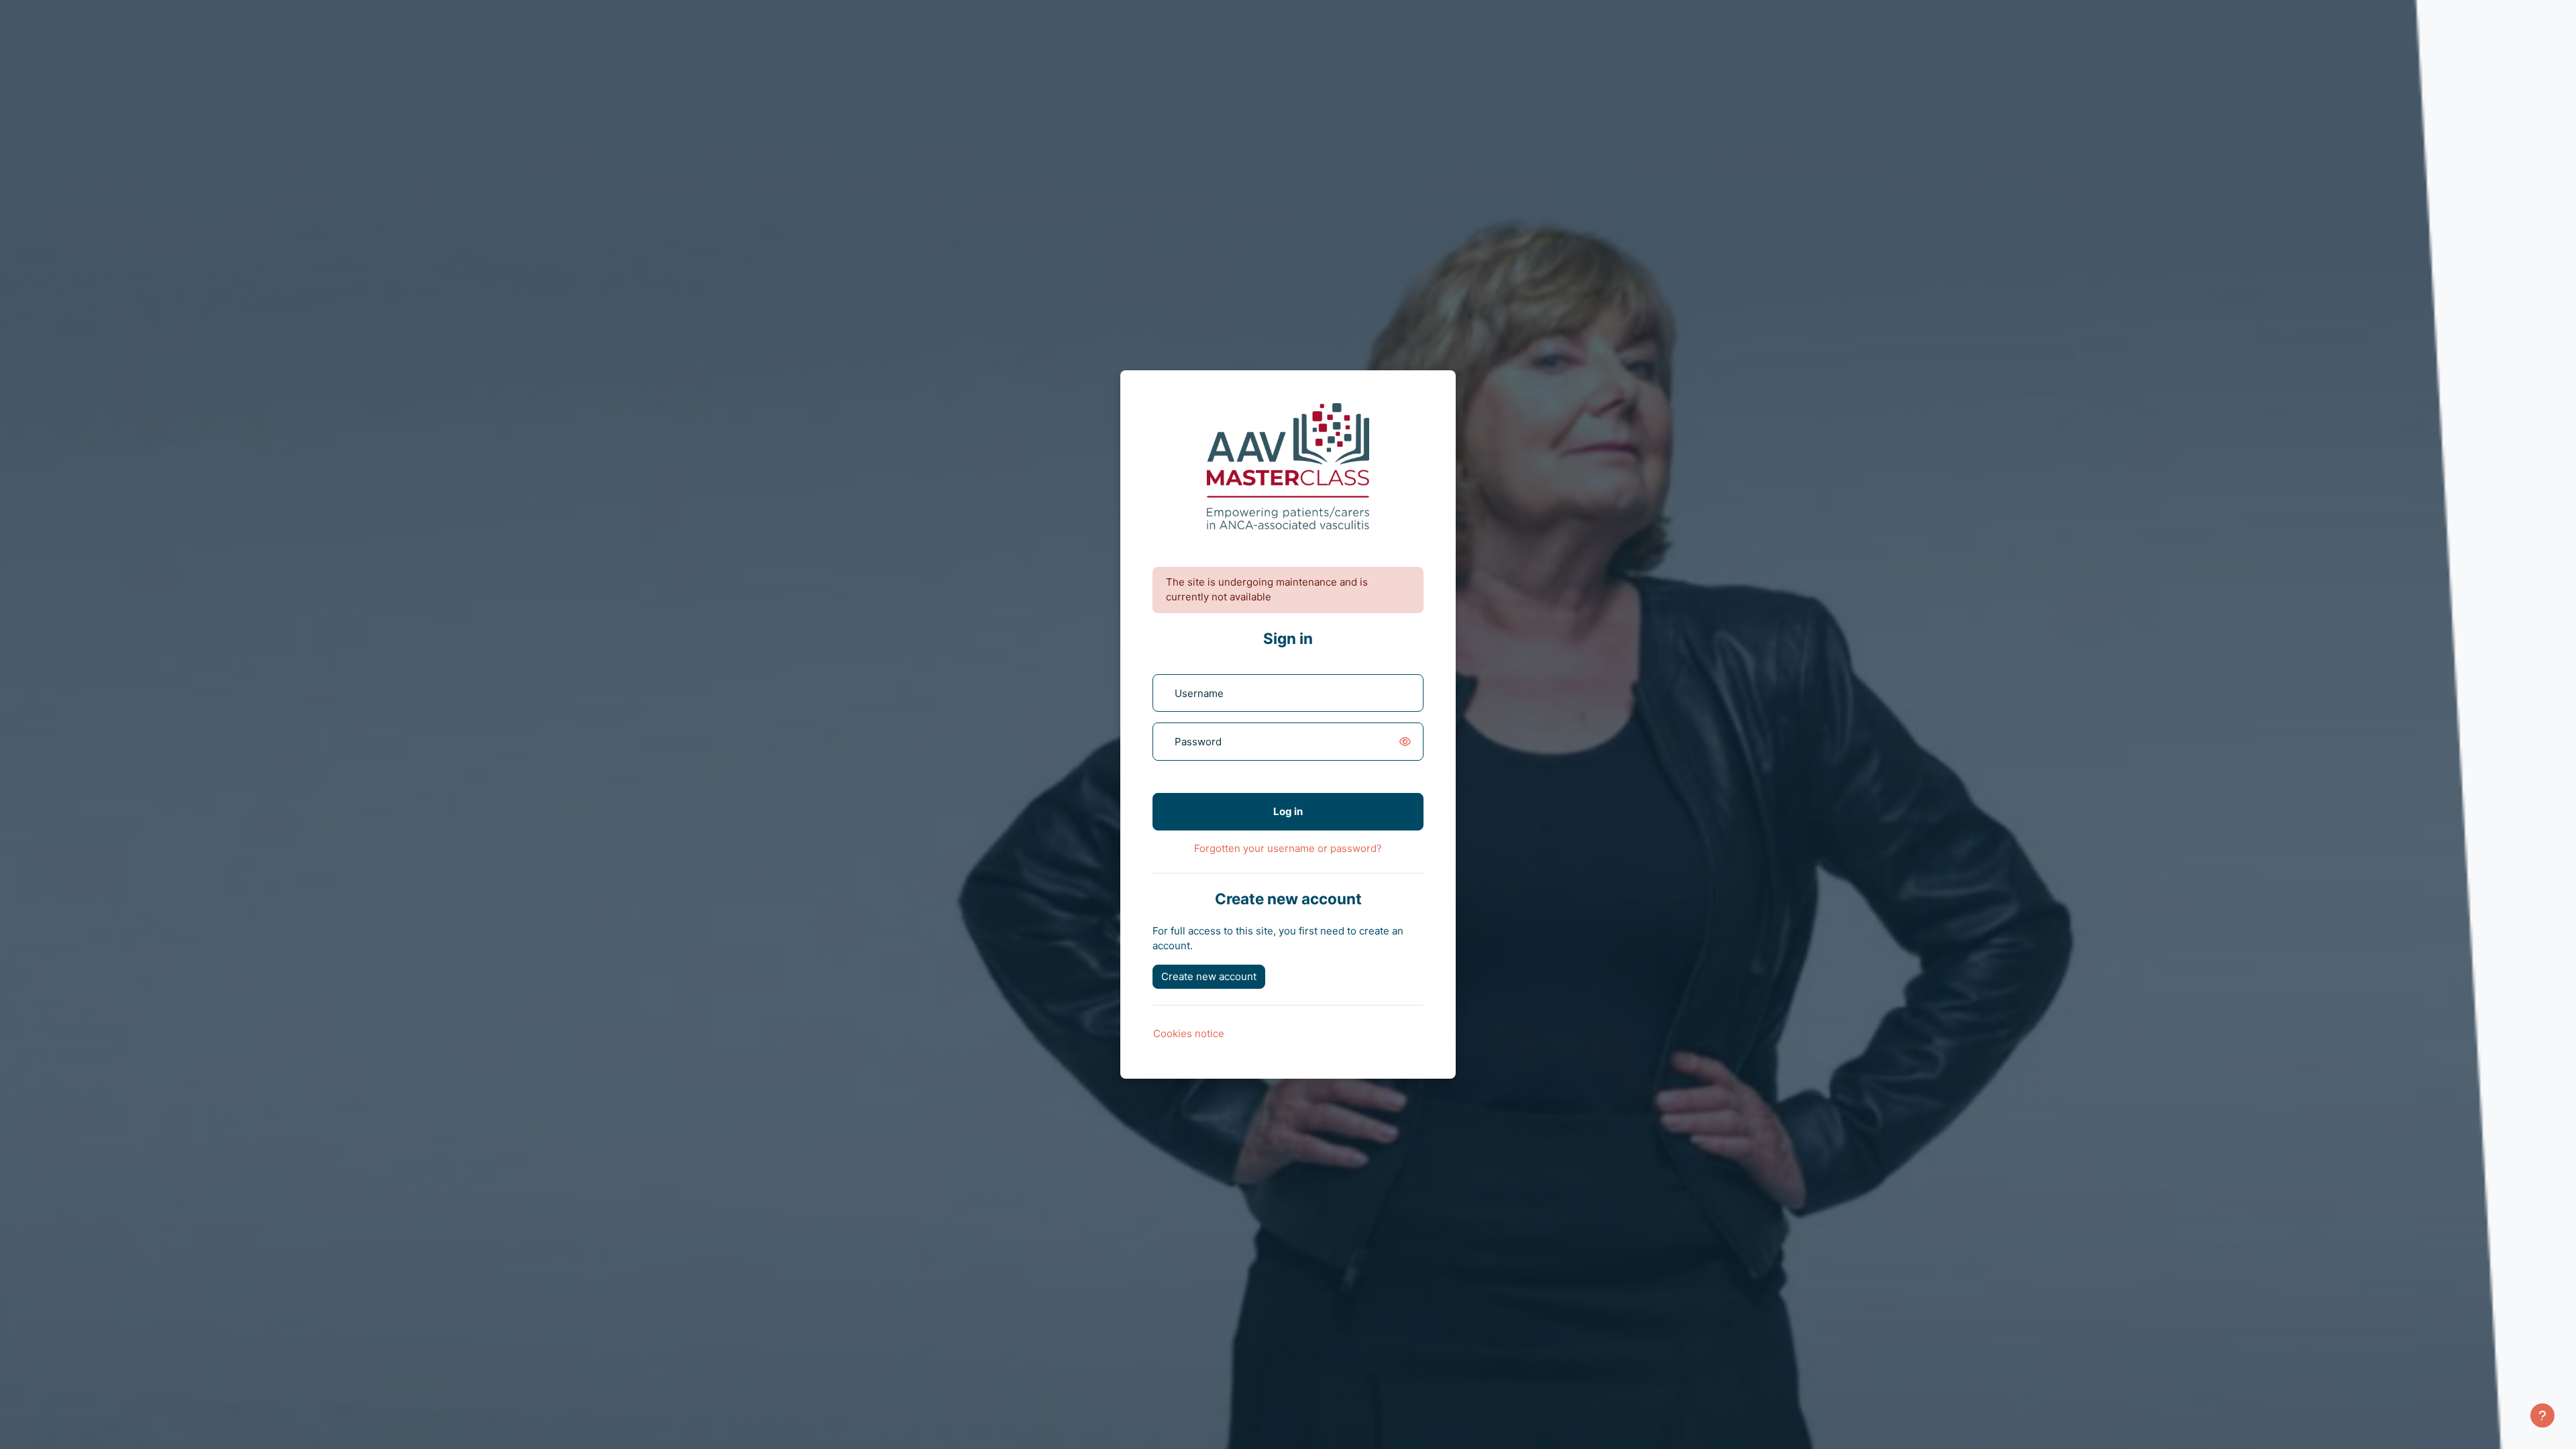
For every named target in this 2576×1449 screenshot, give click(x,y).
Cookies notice (1189, 1033)
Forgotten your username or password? (1288, 848)
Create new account (1209, 976)
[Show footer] (2542, 1415)
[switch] (1407, 742)
